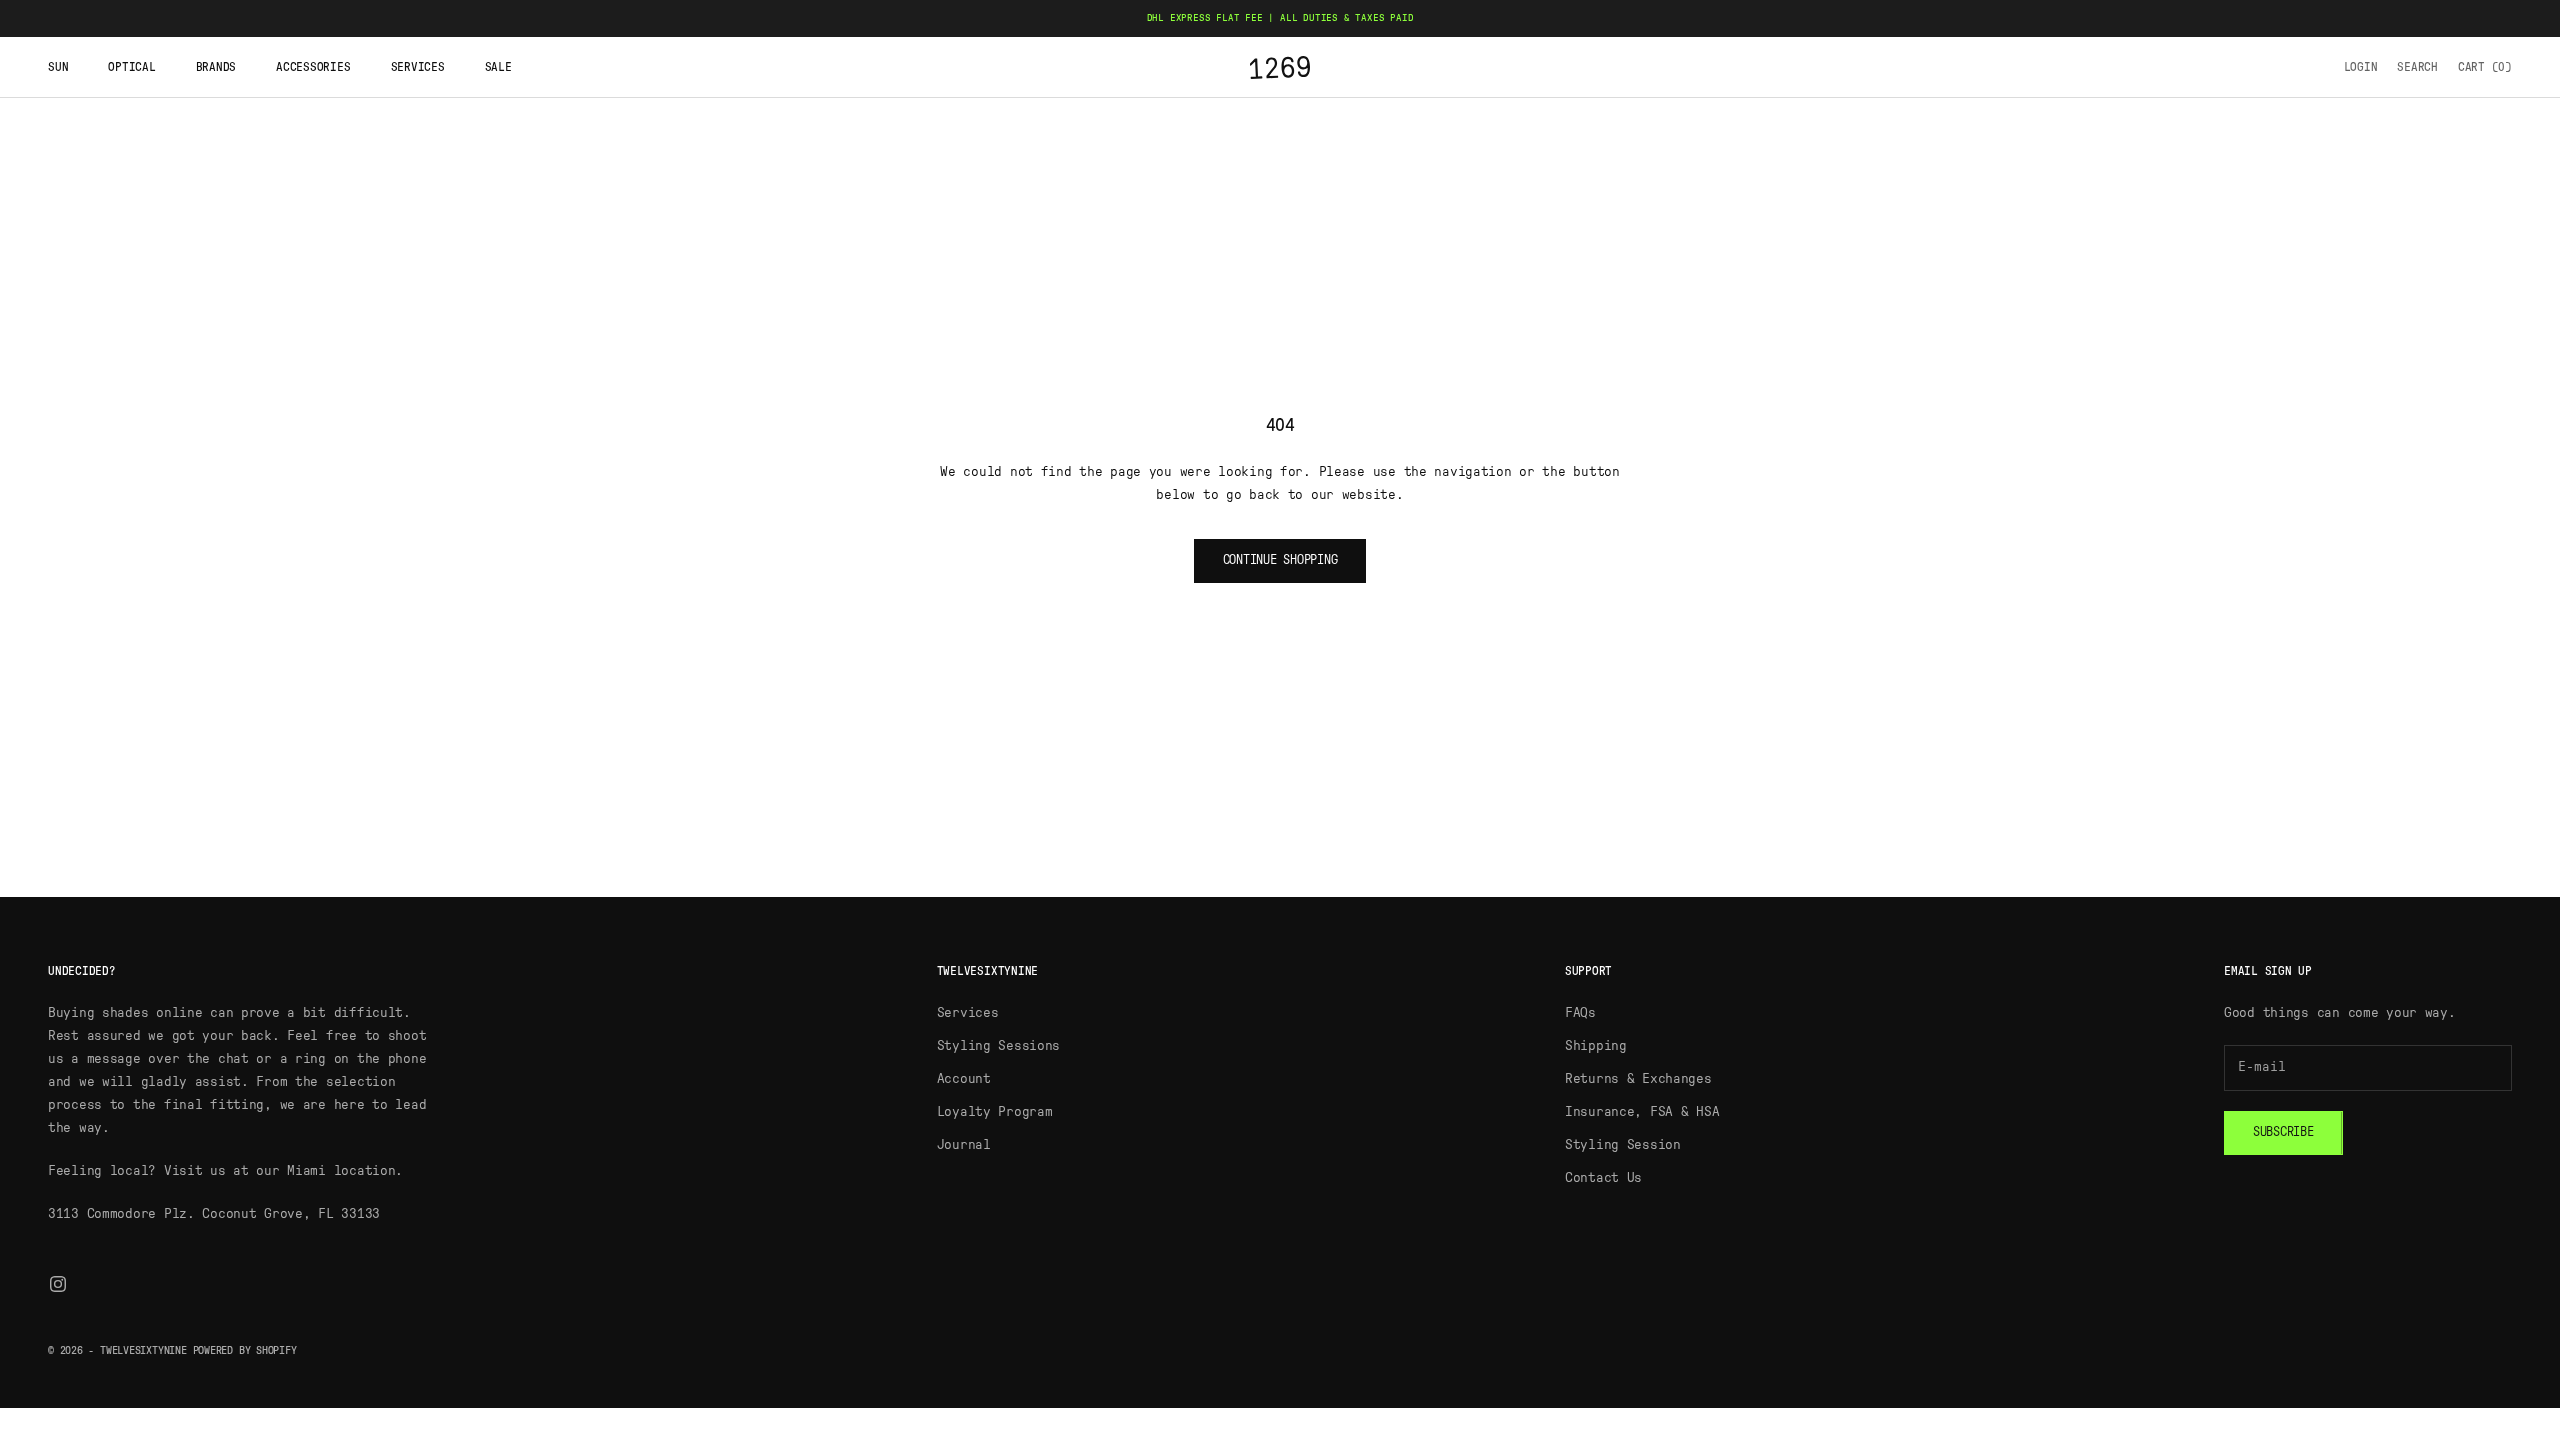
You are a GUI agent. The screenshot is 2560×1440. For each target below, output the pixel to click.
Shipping (1596, 1046)
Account (964, 1079)
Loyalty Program (995, 1112)
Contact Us (1603, 1178)
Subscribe (2283, 1132)
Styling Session (1623, 1145)
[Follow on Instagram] (58, 1284)
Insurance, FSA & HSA (1642, 1112)
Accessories (313, 67)
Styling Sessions (999, 1046)
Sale (498, 67)
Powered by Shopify (245, 1350)
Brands (216, 67)
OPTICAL (131, 67)
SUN (58, 67)
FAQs (1580, 1013)
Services (418, 67)
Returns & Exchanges (1638, 1079)
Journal (964, 1145)
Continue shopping (1280, 560)
